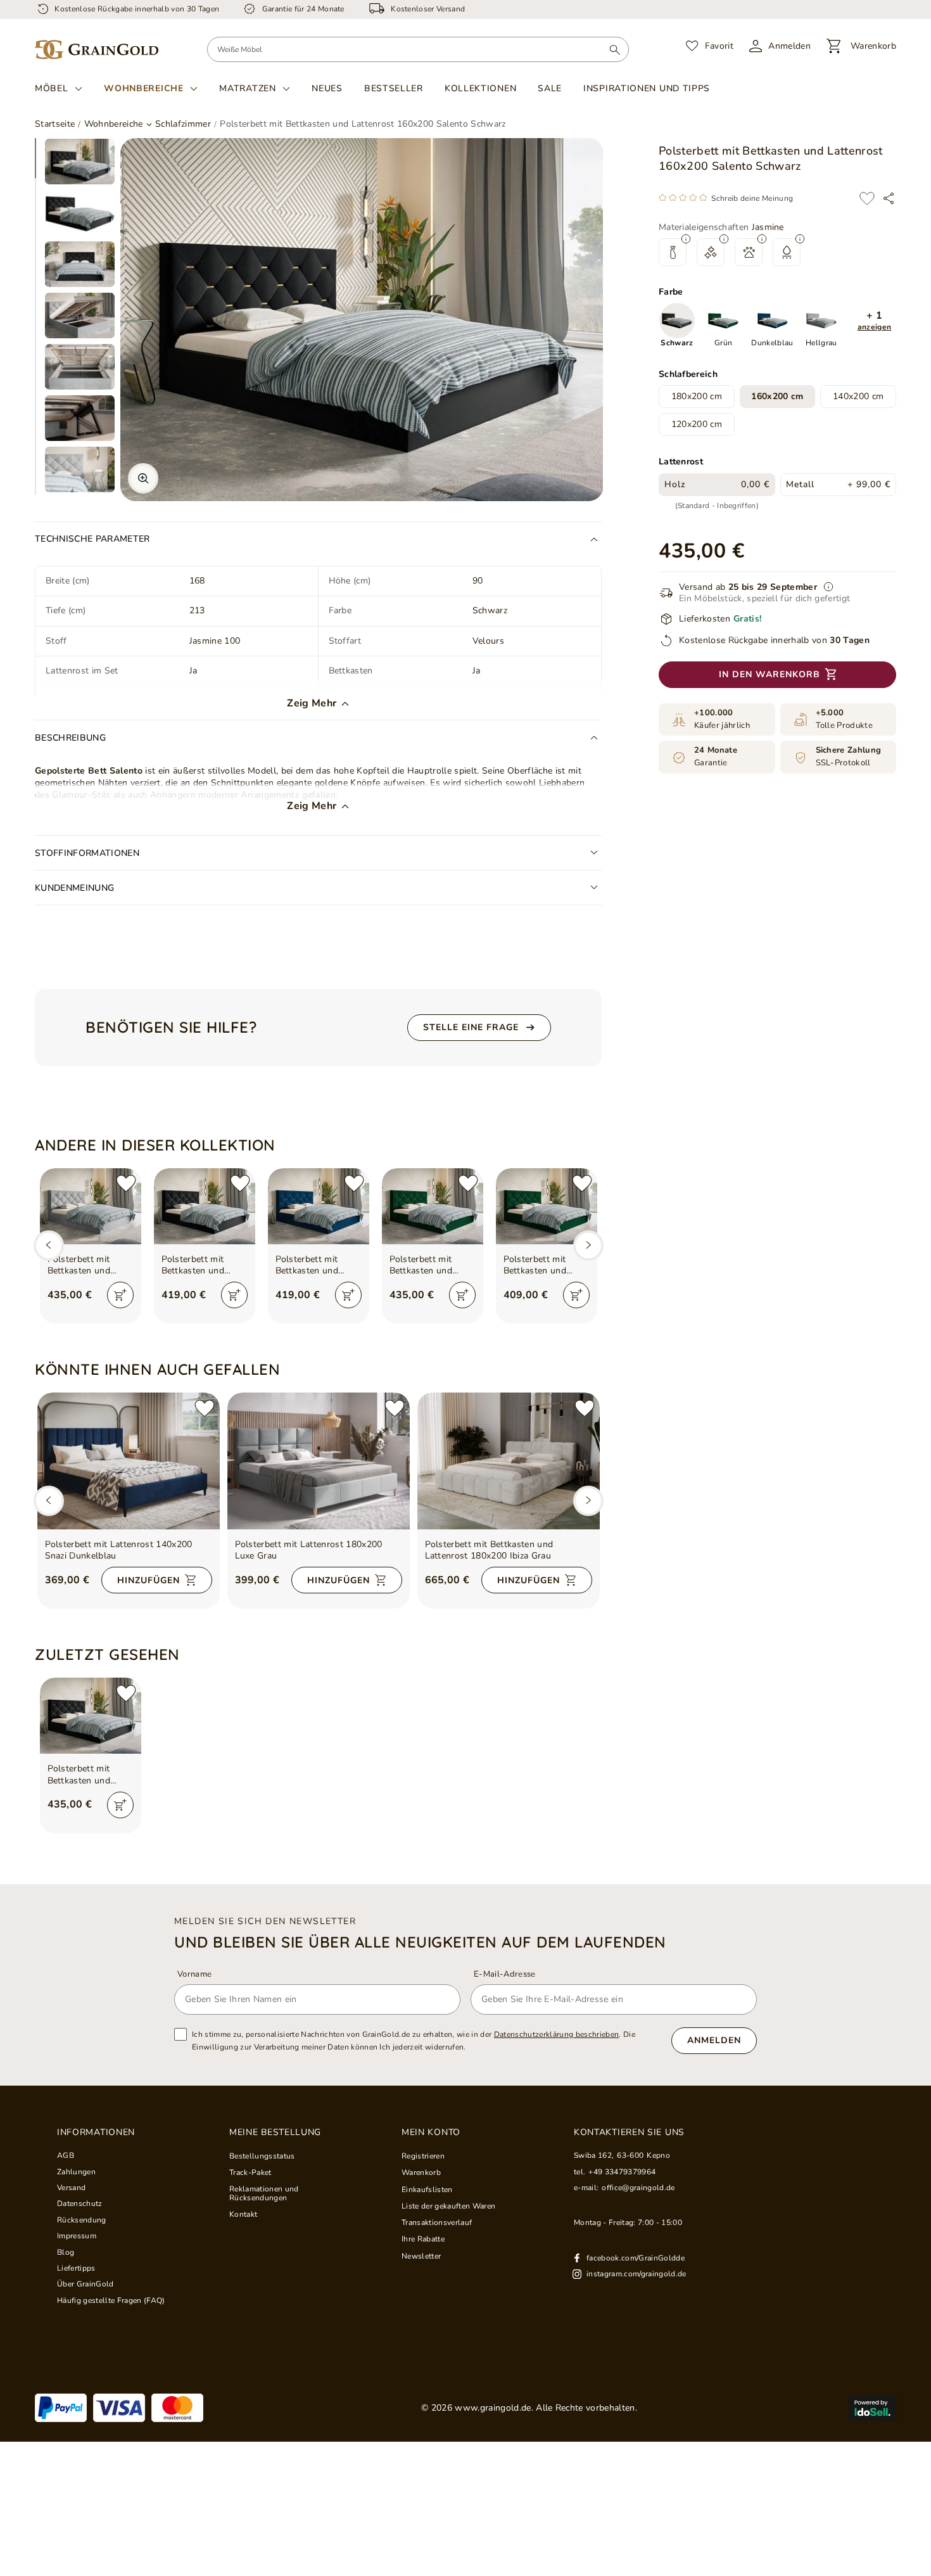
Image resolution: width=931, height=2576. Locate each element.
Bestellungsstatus (262, 2156)
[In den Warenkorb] (120, 1295)
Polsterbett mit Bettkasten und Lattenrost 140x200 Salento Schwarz (203, 1265)
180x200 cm (697, 397)
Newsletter (421, 2256)
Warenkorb (421, 2172)
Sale (550, 88)
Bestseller (394, 88)
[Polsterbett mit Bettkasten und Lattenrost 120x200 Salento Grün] (547, 1206)
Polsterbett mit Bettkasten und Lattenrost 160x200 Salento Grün (431, 1265)
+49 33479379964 (622, 2172)
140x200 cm (858, 397)
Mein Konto (431, 2133)
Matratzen (247, 89)
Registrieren (423, 2156)
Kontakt (243, 2214)
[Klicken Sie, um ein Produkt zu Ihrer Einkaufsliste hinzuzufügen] (867, 198)
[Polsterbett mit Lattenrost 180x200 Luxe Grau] (319, 1461)
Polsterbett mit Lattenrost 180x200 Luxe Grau (309, 1550)
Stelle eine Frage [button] (471, 1027)
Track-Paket (250, 2172)
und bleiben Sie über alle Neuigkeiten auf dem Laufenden (420, 1942)
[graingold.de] (97, 50)
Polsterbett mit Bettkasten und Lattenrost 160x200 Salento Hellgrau (89, 1265)
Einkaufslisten (427, 2190)
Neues (327, 88)
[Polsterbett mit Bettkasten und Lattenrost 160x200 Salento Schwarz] (91, 1716)
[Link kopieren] (889, 198)
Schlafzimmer (183, 124)
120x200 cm (697, 425)
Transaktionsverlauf (437, 2222)
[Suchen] (615, 49)
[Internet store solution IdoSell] (872, 2408)
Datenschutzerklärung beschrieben (557, 2034)
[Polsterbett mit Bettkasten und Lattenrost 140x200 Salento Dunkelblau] (319, 1206)
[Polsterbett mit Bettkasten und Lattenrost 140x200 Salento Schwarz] (205, 1206)
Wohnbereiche (143, 89)
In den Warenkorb (769, 674)
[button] (874, 322)
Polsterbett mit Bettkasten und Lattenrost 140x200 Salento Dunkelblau (317, 1265)
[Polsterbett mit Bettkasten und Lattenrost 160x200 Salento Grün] (433, 1206)
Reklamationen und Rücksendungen (264, 2194)
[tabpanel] (80, 162)
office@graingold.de (638, 2188)
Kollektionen (480, 88)
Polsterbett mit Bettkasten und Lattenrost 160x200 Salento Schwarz (89, 1775)
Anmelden (714, 2040)
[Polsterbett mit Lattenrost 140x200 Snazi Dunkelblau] (129, 1461)
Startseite (55, 124)
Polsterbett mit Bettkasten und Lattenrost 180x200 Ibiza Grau (489, 1550)
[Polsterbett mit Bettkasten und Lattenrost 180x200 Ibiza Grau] (509, 1461)
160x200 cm (777, 397)
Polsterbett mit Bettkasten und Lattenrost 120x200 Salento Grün (545, 1265)
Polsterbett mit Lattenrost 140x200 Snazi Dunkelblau (119, 1550)
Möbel (52, 89)
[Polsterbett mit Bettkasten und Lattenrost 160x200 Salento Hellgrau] (91, 1206)
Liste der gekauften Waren (448, 2206)
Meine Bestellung (275, 2133)
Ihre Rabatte (423, 2239)
